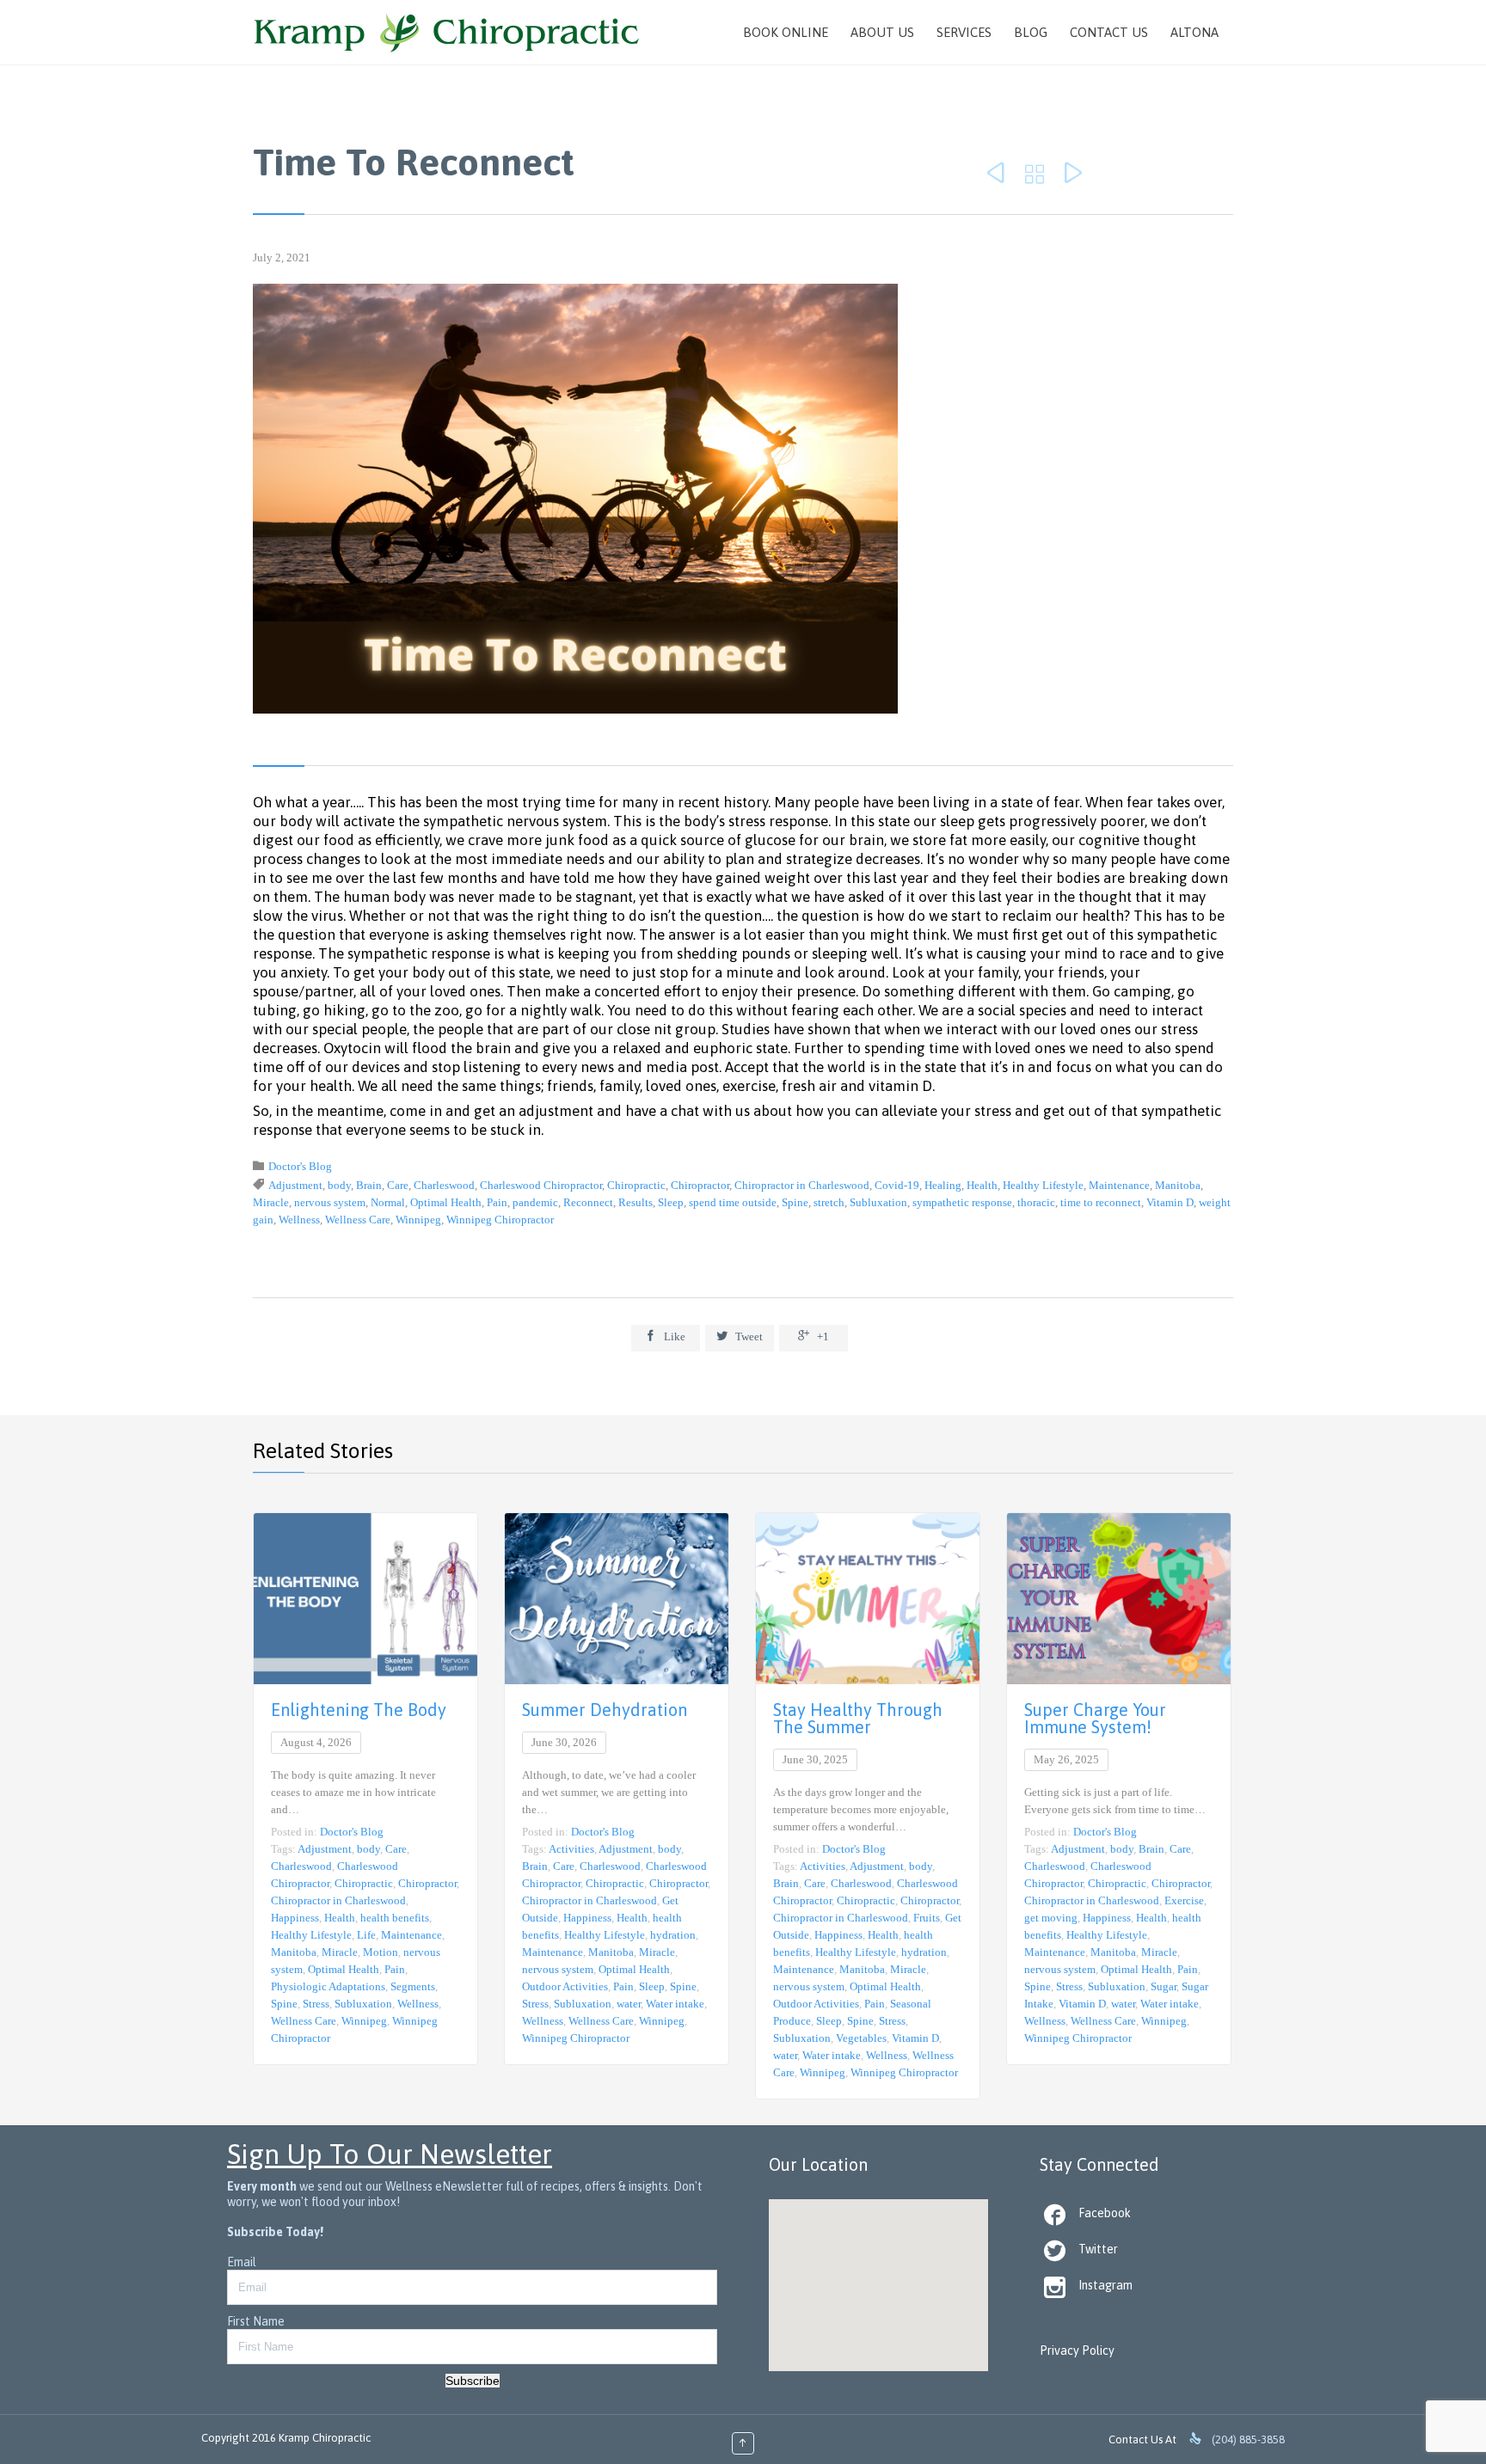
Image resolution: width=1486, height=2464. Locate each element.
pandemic (535, 1202)
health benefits (395, 1918)
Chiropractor (700, 1185)
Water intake (675, 2004)
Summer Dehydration (605, 1710)
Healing (943, 1185)
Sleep (671, 1202)
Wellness (299, 1220)
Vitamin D (1170, 1202)
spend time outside (733, 1202)
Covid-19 (897, 1185)
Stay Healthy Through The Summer (858, 1718)
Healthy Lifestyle (1043, 1185)
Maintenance (1119, 1185)
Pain (497, 1202)
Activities (571, 1849)
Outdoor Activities (565, 1986)
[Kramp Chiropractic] (447, 32)
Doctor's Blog (300, 1166)
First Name (256, 2321)
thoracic (1036, 1202)
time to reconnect (1101, 1202)
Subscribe (473, 2381)
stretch (829, 1202)
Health (982, 1185)
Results (636, 1202)
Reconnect (588, 1202)
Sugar (1164, 1986)
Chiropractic (636, 1185)
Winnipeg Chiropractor (500, 1220)
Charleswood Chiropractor (541, 1185)
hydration (673, 1935)
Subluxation (878, 1202)
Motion (381, 1952)
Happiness (295, 1918)
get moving (1051, 1918)
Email (242, 2262)
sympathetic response (962, 1202)
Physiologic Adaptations (328, 1986)
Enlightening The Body (359, 1710)
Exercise (1184, 1900)
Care (398, 1185)
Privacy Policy (1077, 2351)
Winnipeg (418, 1220)
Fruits (927, 1918)
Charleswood (444, 1185)
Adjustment (295, 1185)
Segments (413, 1986)
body (339, 1185)
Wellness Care (358, 1220)
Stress (316, 2004)
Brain (369, 1185)
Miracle (271, 1202)
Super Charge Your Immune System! (1095, 1718)
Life (366, 1935)
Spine (795, 1202)
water (629, 2004)
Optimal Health (446, 1202)
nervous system (330, 1202)
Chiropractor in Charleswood (802, 1185)
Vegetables (861, 2038)
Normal (388, 1202)
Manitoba (1178, 1185)
